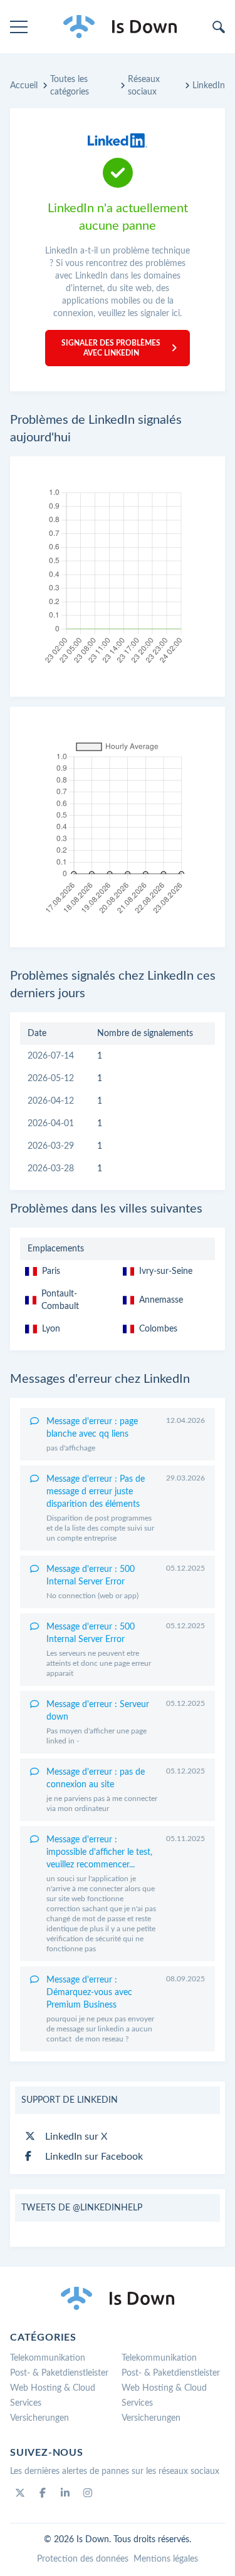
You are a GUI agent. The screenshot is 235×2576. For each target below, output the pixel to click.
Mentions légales (166, 2559)
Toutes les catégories (70, 86)
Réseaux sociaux (144, 86)
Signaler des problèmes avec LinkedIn (111, 348)
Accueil (24, 86)
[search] (219, 27)
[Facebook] (43, 2493)
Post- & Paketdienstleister (59, 2373)
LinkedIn (209, 86)
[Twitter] (20, 2493)
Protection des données (83, 2559)
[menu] (19, 27)
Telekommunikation (48, 2358)
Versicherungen (39, 2418)
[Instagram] (88, 2493)
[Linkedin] (65, 2493)
